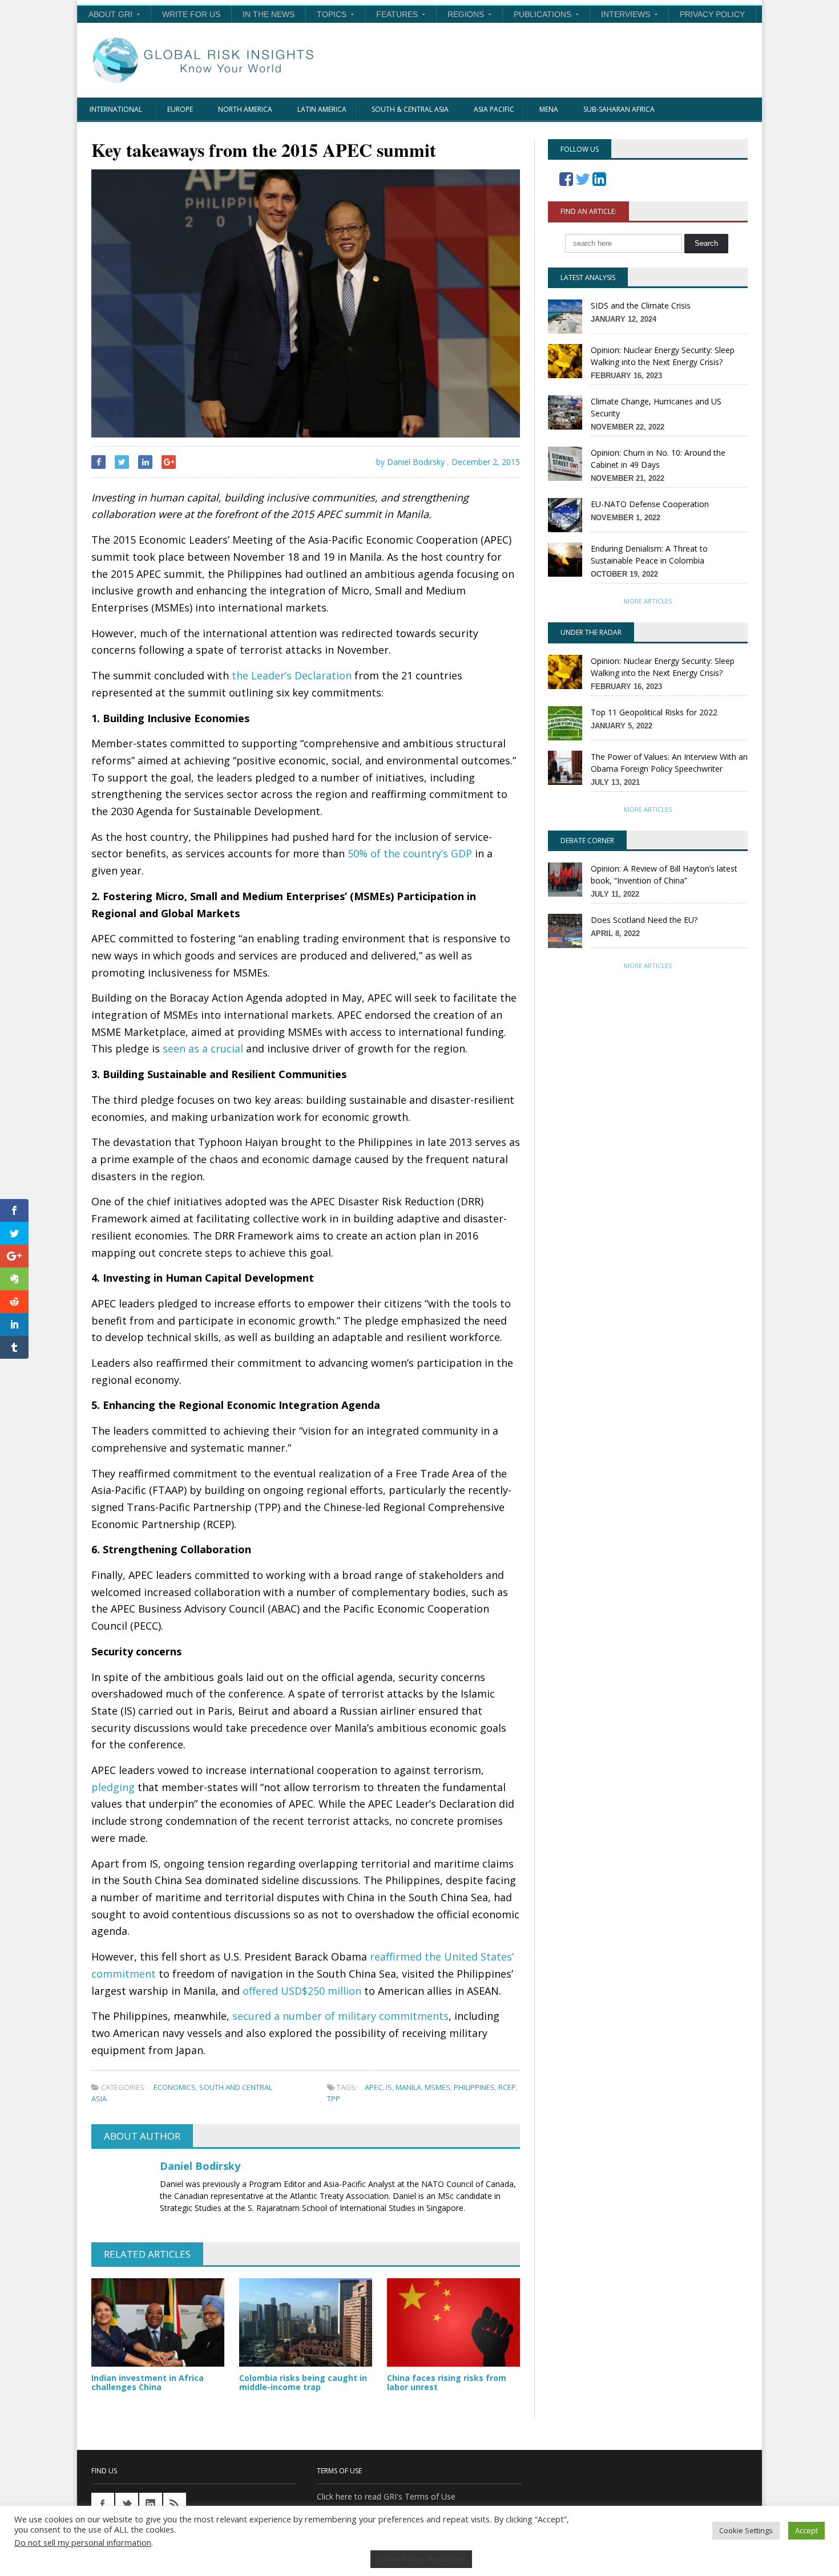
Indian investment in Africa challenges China (148, 2383)
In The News (269, 14)
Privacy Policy (712, 14)
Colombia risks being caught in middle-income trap (303, 2383)
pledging (113, 1787)
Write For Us (191, 14)
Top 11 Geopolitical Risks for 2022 (654, 712)
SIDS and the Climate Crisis (641, 305)
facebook (103, 2504)
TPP (334, 2099)
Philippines (474, 2087)
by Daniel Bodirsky (409, 462)
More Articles (648, 601)
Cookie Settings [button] (746, 2530)
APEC (374, 2087)
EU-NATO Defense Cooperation (650, 504)
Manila (408, 2087)
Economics (175, 2087)
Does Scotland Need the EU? (644, 920)
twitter (127, 2504)
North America (245, 109)
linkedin (151, 2504)
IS (389, 2087)
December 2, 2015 (486, 462)
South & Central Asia (410, 109)
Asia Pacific (494, 109)
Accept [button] (806, 2530)
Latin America (322, 109)
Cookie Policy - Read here (421, 2559)
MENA (549, 109)
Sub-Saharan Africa (619, 109)
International (116, 109)
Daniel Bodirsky (200, 2166)
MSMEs (437, 2087)
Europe (180, 109)
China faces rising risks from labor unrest (447, 2383)
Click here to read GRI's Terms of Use (386, 2496)
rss (175, 2504)
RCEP (507, 2087)
